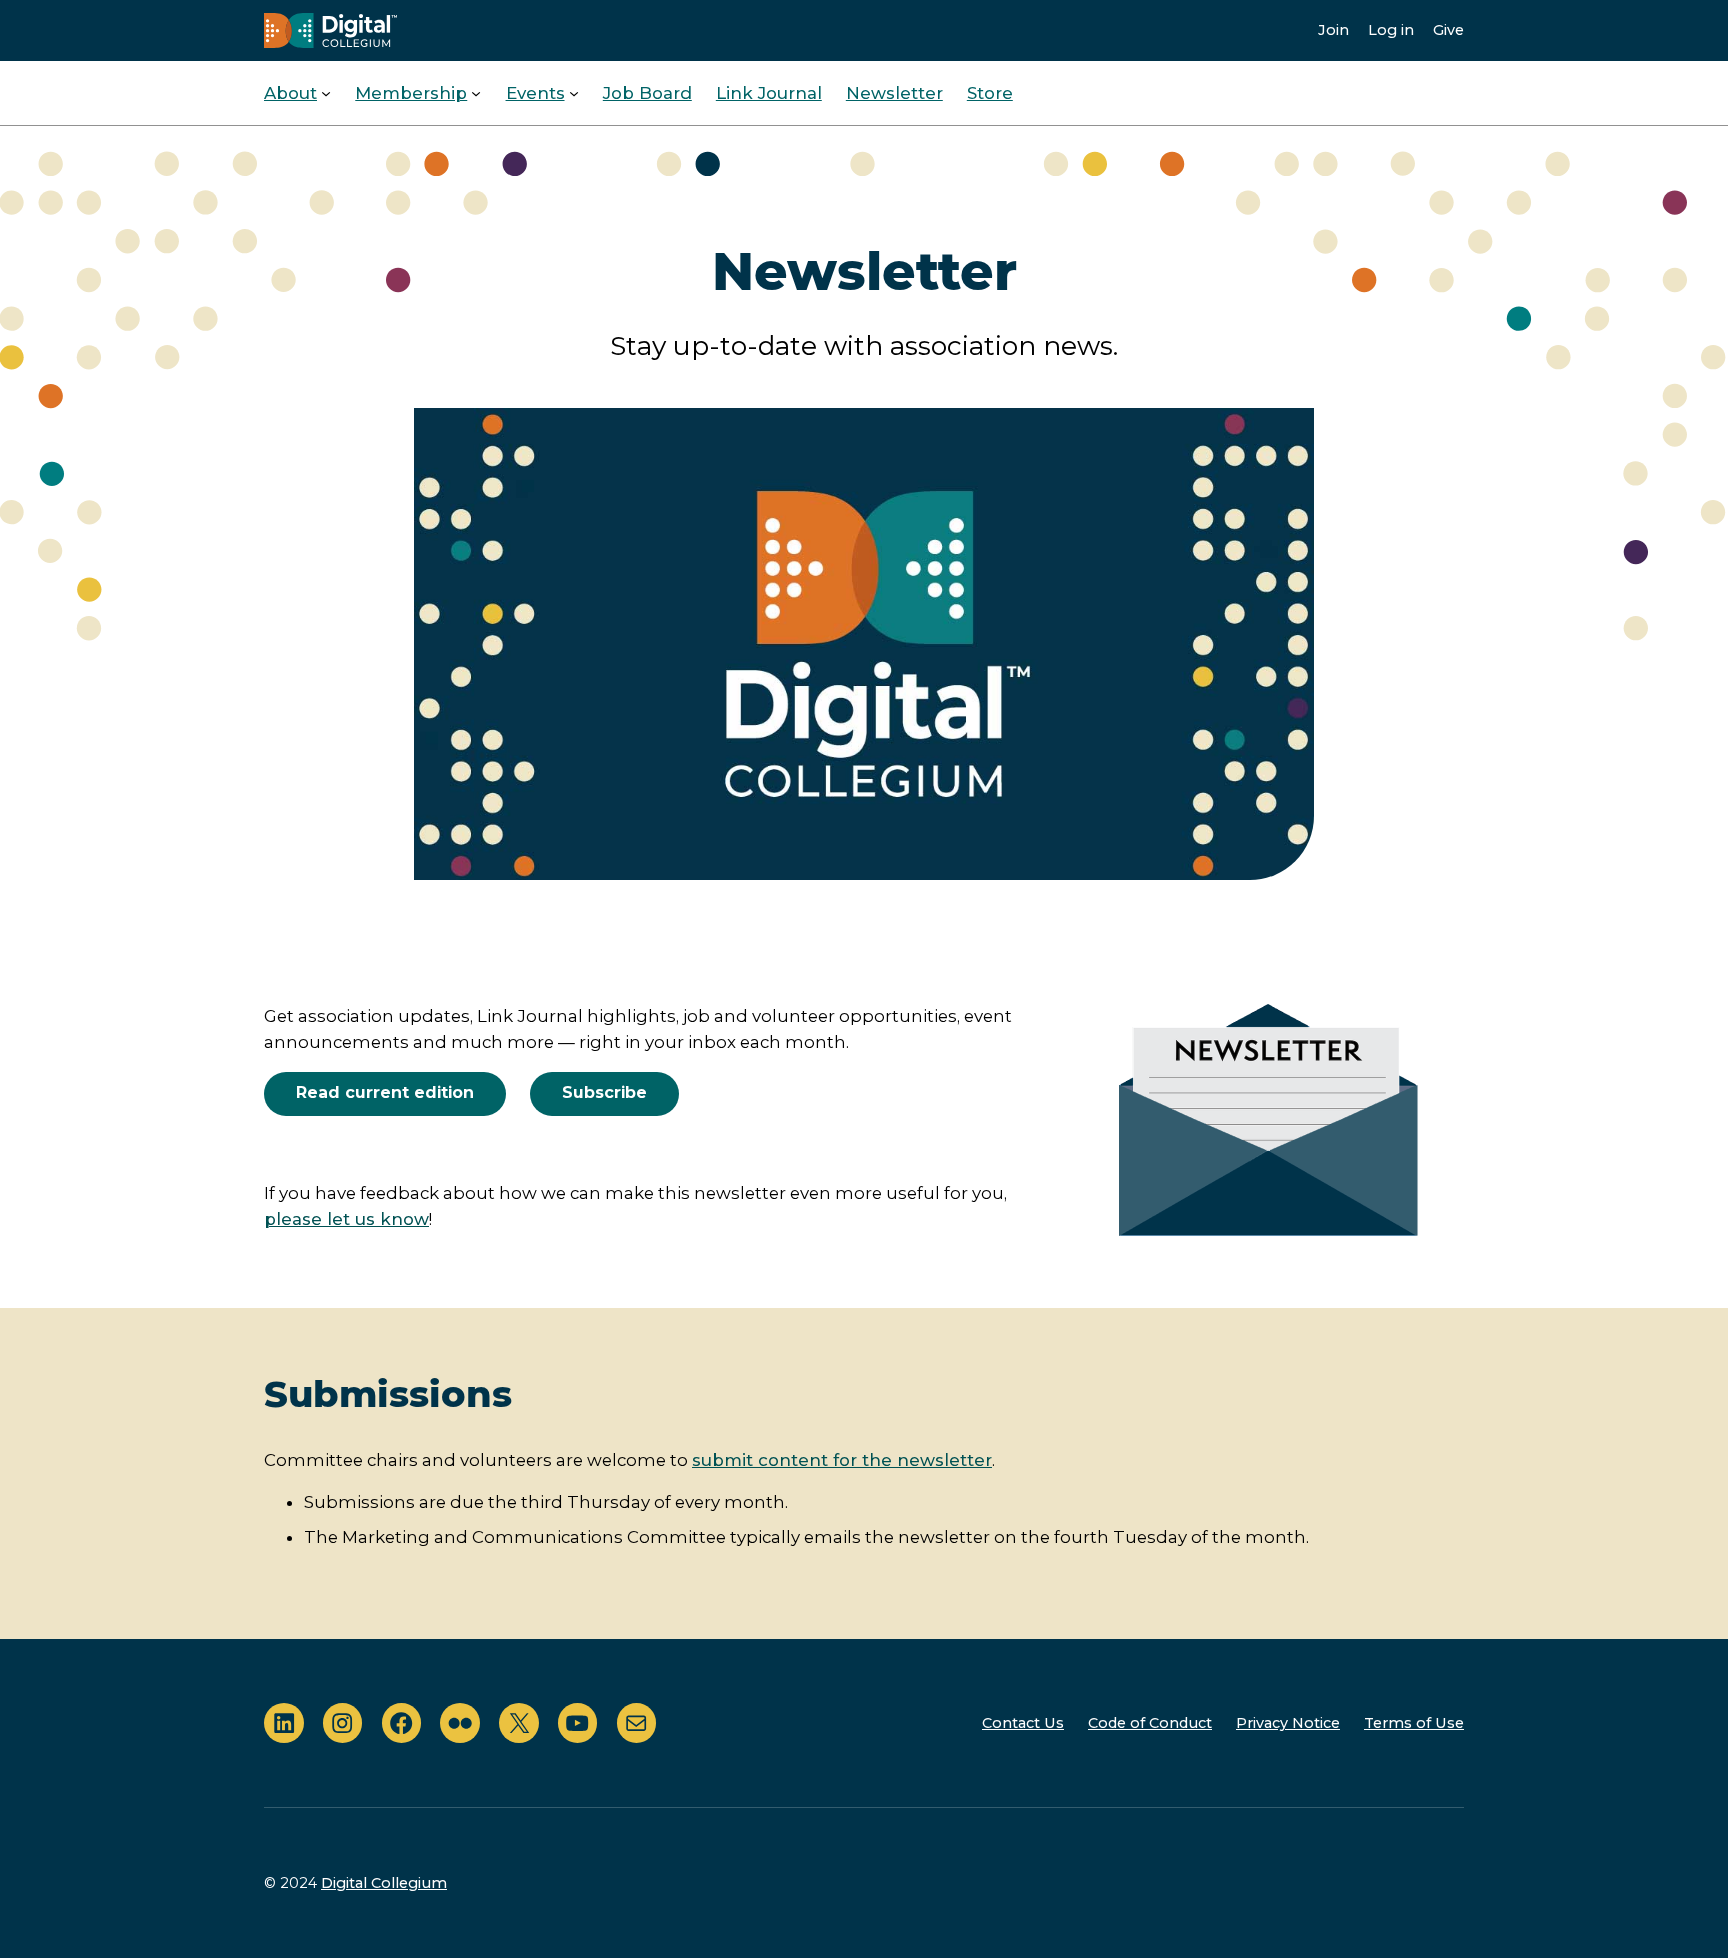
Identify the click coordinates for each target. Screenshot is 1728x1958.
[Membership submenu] (476, 93)
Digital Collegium (384, 1883)
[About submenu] (326, 93)
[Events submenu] (574, 93)
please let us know (346, 1219)
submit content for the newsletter (842, 1460)
